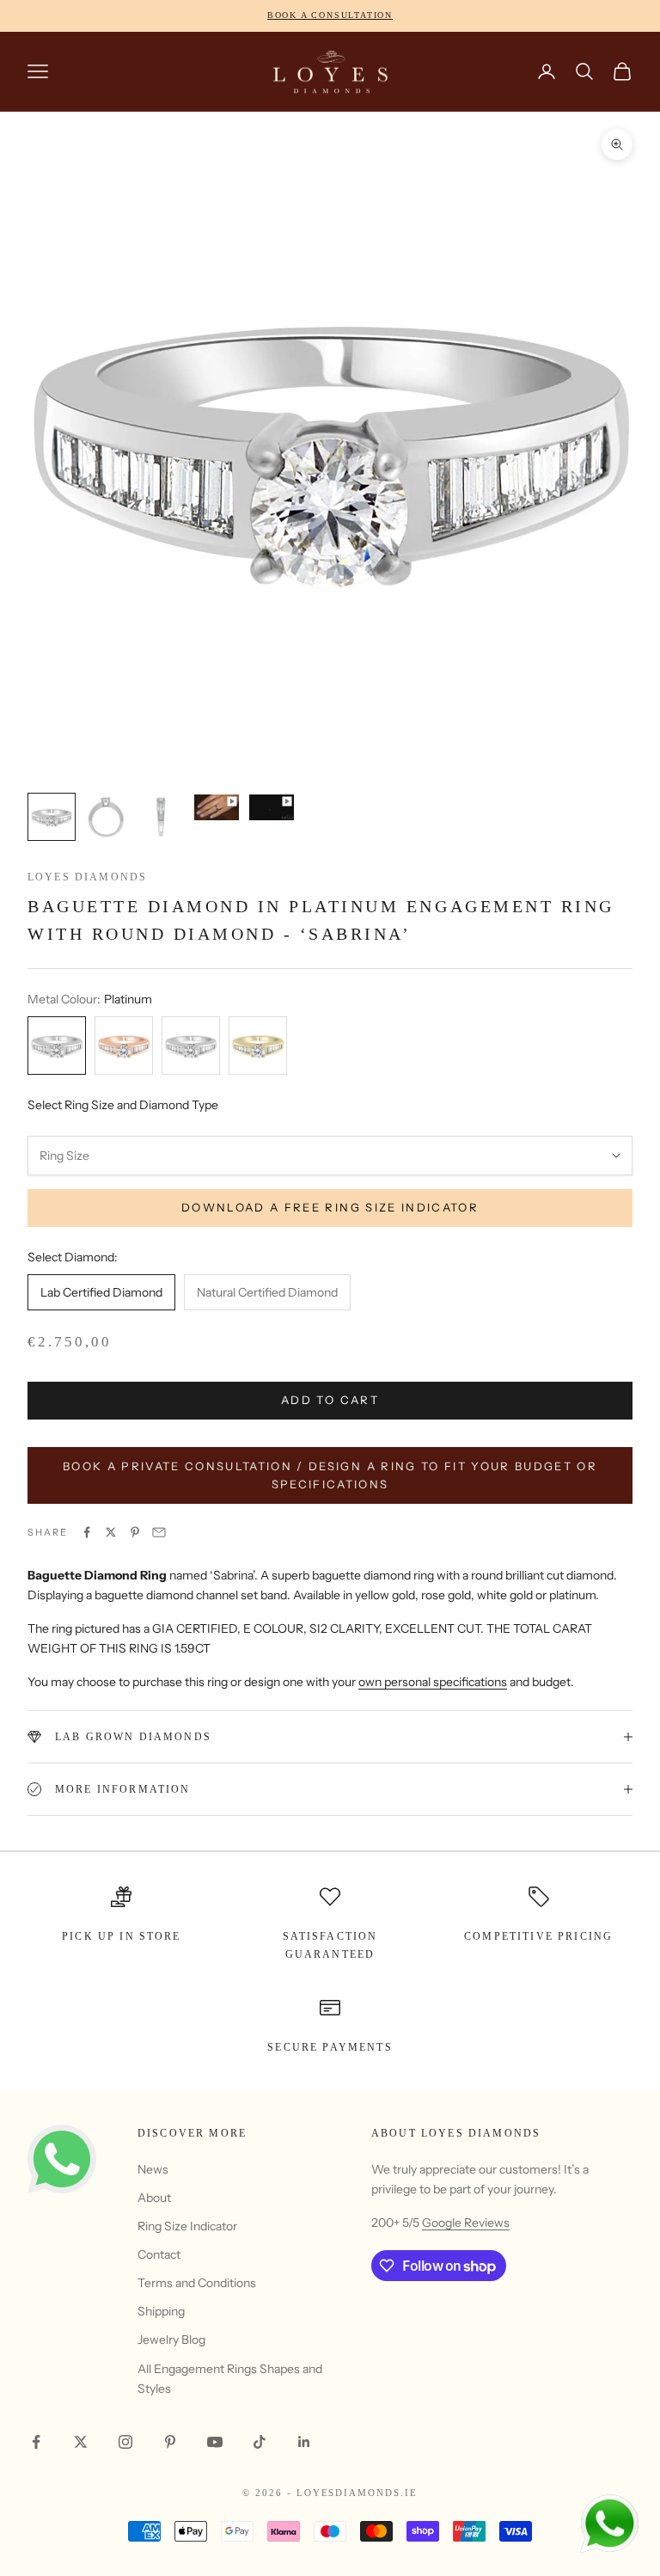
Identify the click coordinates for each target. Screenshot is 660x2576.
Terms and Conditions (197, 2283)
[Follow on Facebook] (36, 2442)
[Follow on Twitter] (81, 2442)
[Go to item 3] (162, 817)
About (154, 2198)
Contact (159, 2254)
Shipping (161, 2311)
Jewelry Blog (171, 2340)
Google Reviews (466, 2223)
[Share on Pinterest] (135, 1532)
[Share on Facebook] (87, 1532)
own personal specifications (433, 1682)
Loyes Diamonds (87, 877)
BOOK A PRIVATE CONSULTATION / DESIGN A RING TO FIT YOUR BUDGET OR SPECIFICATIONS (330, 1475)
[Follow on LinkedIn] (304, 2442)
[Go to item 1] (52, 817)
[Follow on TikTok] (260, 2442)
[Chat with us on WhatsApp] (608, 2524)
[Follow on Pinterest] (170, 2442)
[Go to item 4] (217, 807)
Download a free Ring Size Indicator (330, 1207)
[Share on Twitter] (111, 1532)
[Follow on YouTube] (215, 2442)
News (153, 2169)
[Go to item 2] (107, 817)
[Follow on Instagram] (125, 2442)
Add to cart (330, 1400)
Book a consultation (330, 15)
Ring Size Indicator (187, 2226)
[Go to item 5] (272, 807)
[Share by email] (159, 1532)
